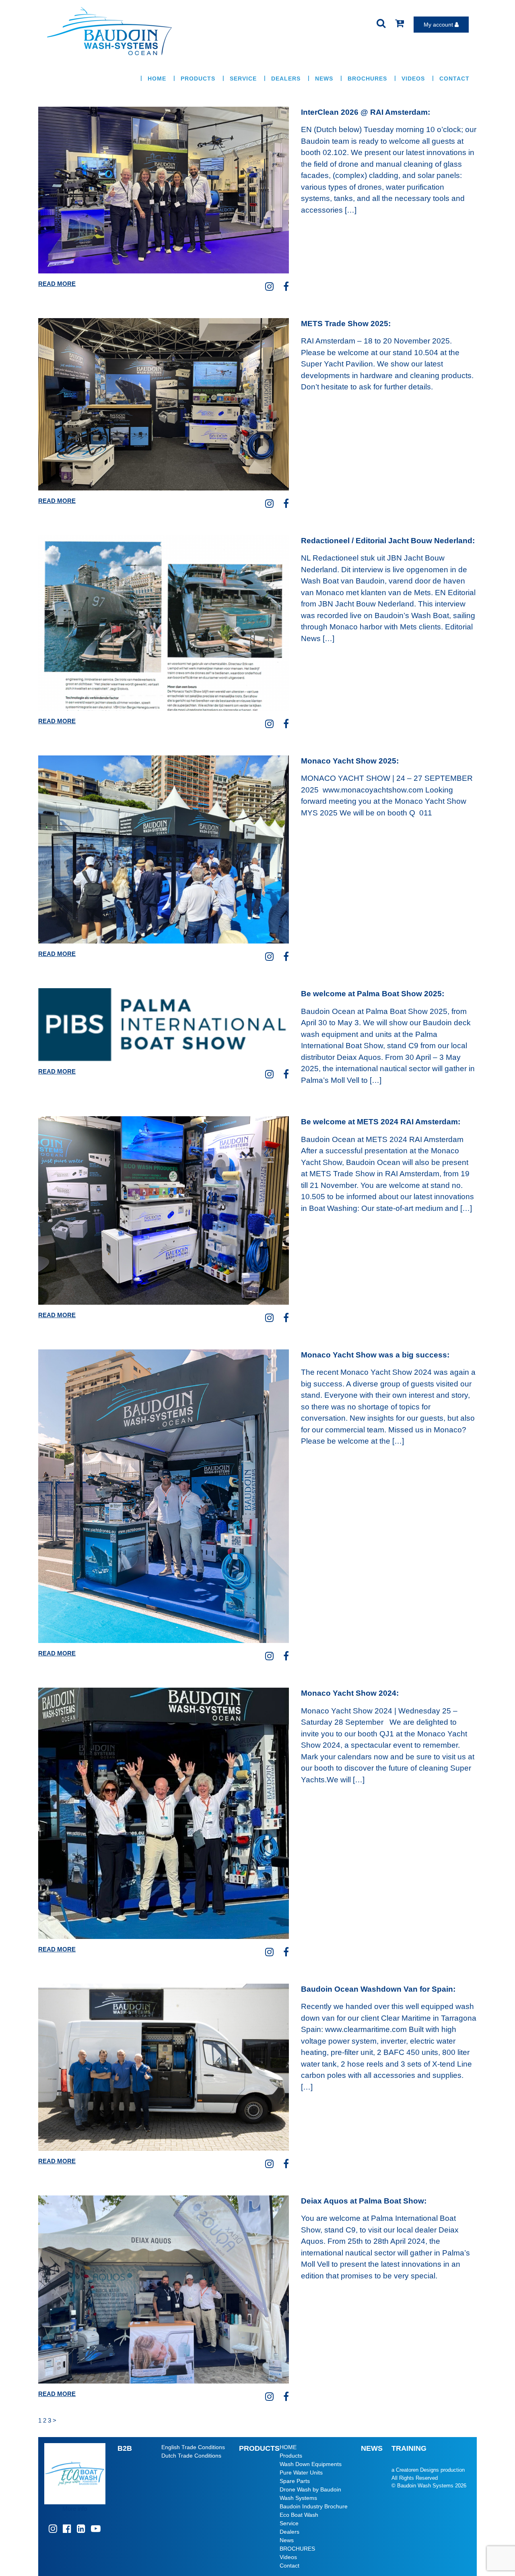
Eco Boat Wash (299, 2515)
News (324, 79)
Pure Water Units (301, 2473)
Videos (413, 79)
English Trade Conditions (193, 2447)
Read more (57, 284)
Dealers (286, 79)
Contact (454, 79)
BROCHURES (367, 79)
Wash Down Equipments (311, 2464)
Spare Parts (295, 2481)
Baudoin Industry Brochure (314, 2506)
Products (198, 79)
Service (243, 79)
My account (439, 25)
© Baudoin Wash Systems (422, 2486)
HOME (157, 79)
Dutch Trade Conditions (191, 2456)
